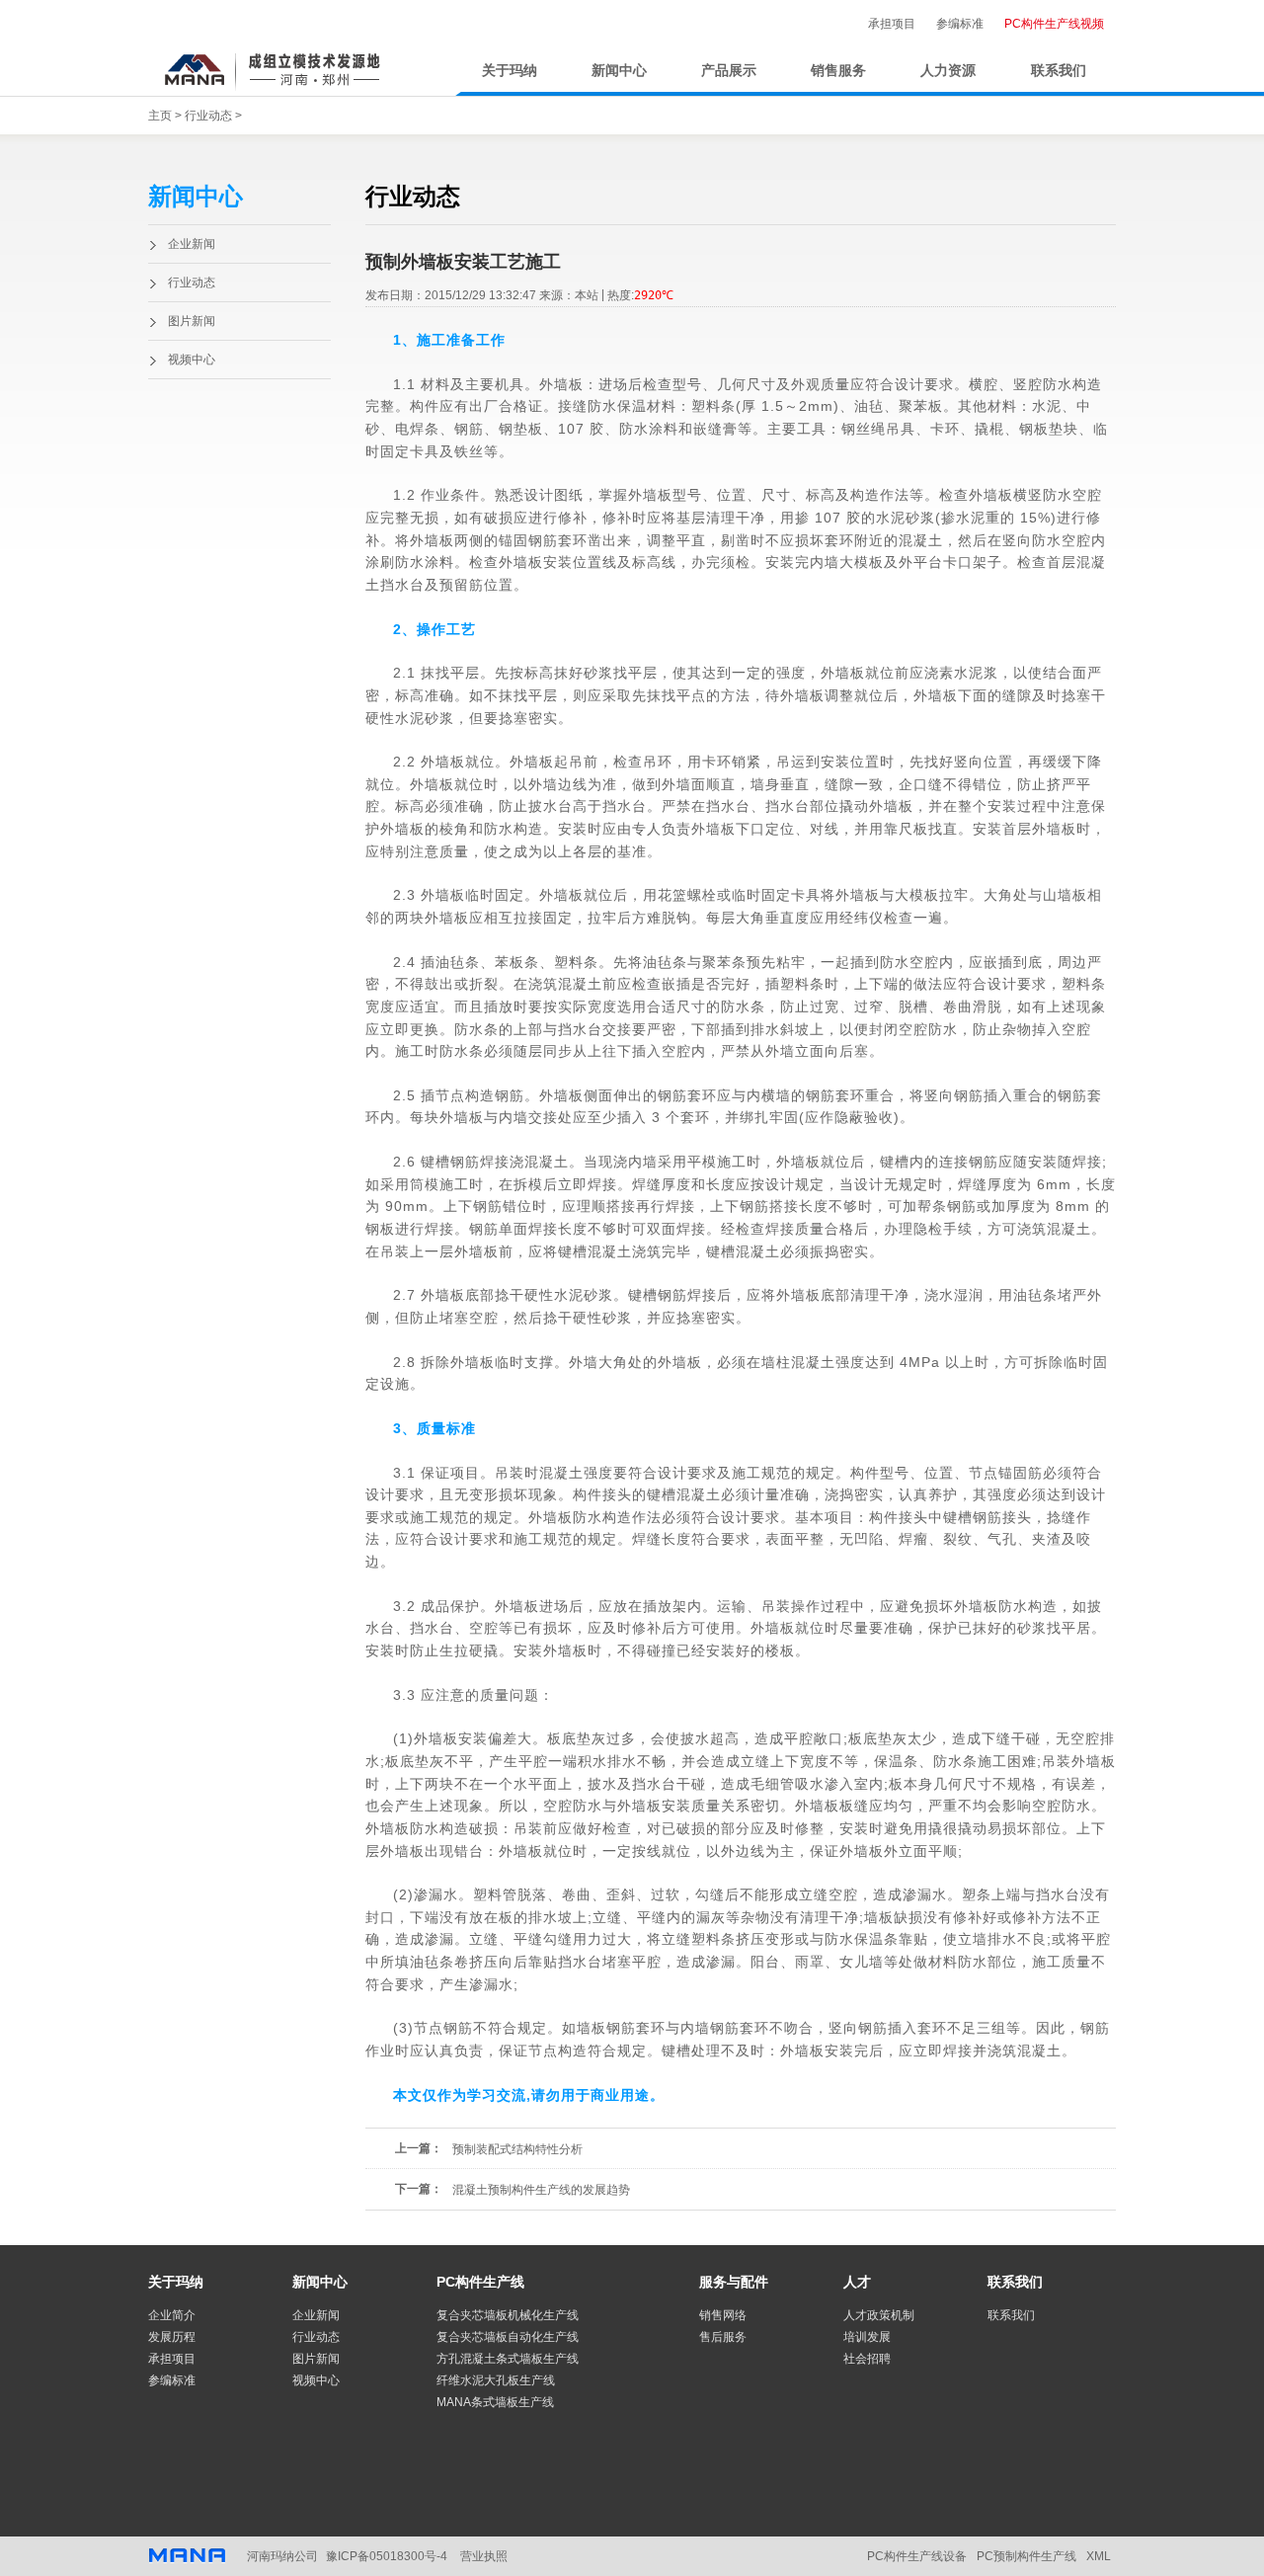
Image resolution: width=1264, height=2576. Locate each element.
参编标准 (960, 24)
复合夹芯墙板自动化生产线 (508, 2337)
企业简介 (172, 2315)
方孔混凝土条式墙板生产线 (508, 2359)
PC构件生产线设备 (917, 2556)
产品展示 (729, 71)
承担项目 (892, 24)
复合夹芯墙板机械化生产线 (508, 2315)
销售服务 (838, 71)
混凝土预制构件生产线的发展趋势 (541, 2190)
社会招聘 (867, 2359)
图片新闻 (192, 321)
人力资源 (948, 71)
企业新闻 (192, 244)
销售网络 (723, 2315)
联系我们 (1059, 71)
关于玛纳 (510, 71)
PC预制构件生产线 (1027, 2556)
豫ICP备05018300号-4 (387, 2556)
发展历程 (172, 2337)
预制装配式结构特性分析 (517, 2149)
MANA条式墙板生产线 (495, 2402)
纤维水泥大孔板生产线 (496, 2380)
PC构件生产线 (480, 2282)
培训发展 (867, 2337)
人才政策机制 (879, 2315)
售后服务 (723, 2337)
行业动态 (208, 116)
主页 (160, 116)
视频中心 (192, 360)
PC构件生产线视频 (1054, 24)
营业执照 (484, 2556)
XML (1099, 2556)
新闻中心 (619, 71)
